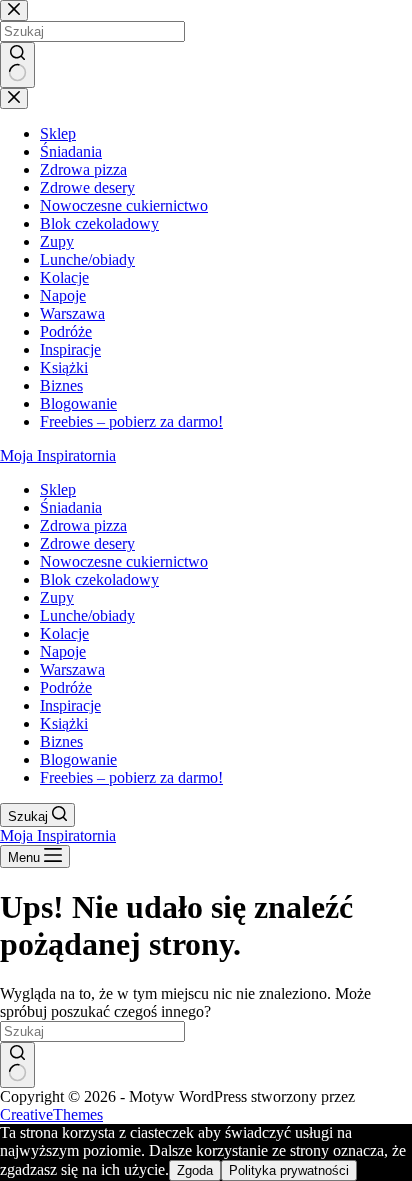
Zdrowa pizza (83, 525)
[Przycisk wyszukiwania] (17, 1065)
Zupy (57, 597)
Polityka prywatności (289, 1170)
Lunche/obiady (87, 615)
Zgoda (195, 1170)
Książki (64, 723)
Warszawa (72, 669)
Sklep (58, 489)
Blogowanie (78, 759)
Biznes (61, 741)
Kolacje (64, 633)
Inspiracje (70, 705)
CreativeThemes (51, 1114)
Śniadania (71, 507)
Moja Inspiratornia (58, 455)
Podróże (66, 687)
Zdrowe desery (87, 543)
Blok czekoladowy (99, 579)
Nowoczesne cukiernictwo (124, 561)
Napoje (63, 651)
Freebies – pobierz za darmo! (131, 777)
